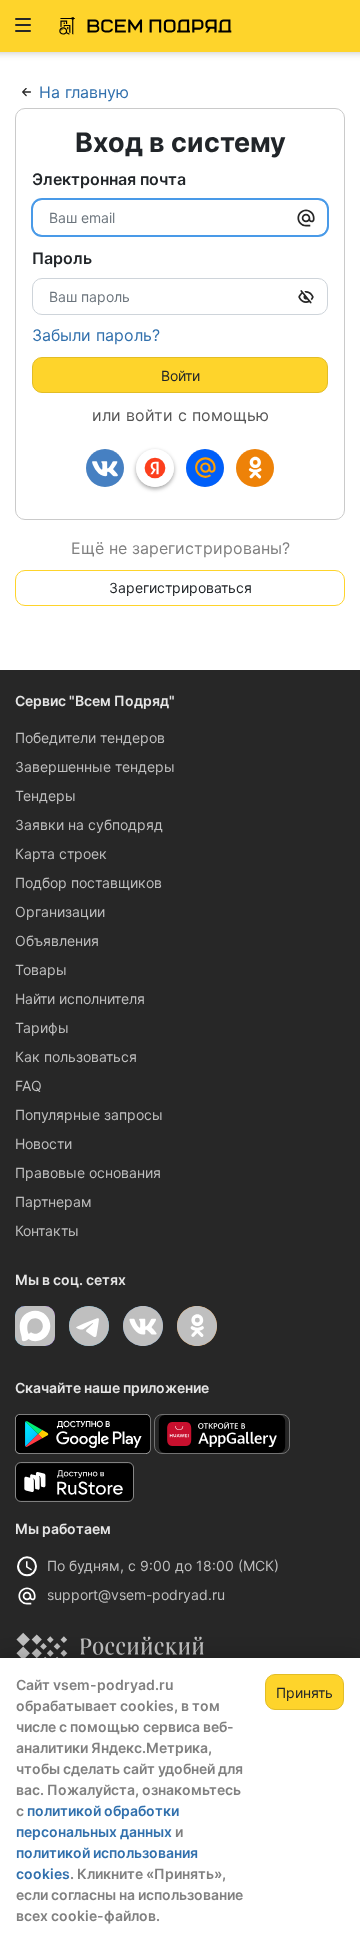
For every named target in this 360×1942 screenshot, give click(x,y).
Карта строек (61, 853)
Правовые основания (88, 1172)
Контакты (47, 1230)
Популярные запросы (89, 1114)
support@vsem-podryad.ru (136, 1594)
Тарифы (42, 1027)
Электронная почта (109, 179)
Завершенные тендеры (95, 766)
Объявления (57, 940)
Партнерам (53, 1201)
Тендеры (45, 795)
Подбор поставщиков (88, 882)
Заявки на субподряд (89, 824)
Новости (43, 1143)
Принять (304, 1692)
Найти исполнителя (80, 998)
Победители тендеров (90, 737)
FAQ (28, 1085)
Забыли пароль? (96, 335)
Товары (41, 969)
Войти (180, 375)
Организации (60, 911)
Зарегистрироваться (180, 587)
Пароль (62, 258)
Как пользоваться (76, 1056)
